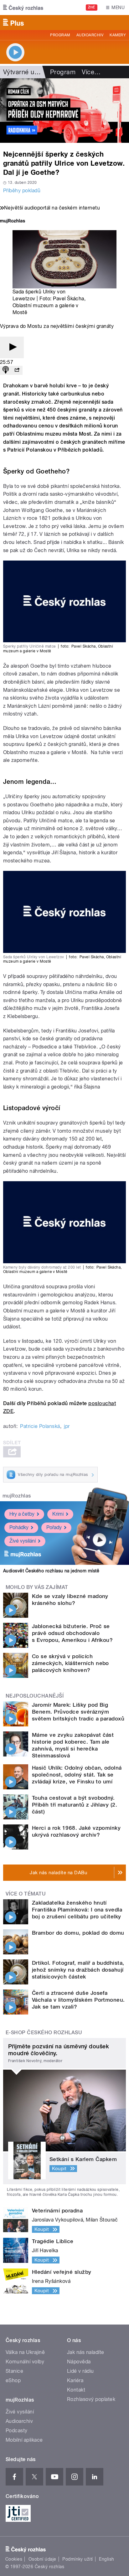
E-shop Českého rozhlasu (44, 2033)
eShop (13, 2380)
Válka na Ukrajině (25, 2352)
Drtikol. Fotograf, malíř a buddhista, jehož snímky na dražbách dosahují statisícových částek (78, 1970)
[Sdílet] (17, 370)
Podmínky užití (78, 2559)
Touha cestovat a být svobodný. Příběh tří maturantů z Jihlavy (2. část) (75, 1805)
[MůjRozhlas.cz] (13, 222)
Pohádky (19, 1527)
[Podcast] (6, 370)
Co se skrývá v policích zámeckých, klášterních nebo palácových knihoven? (70, 1663)
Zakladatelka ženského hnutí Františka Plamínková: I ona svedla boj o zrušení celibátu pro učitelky (77, 1910)
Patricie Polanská (40, 1426)
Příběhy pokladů (22, 191)
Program (60, 35)
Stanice (14, 2371)
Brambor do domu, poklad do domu (78, 1933)
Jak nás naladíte (86, 2352)
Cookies (14, 2559)
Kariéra (75, 2380)
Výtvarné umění (26, 72)
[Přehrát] (12, 347)
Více (91, 72)
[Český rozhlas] (23, 8)
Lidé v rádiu (80, 2371)
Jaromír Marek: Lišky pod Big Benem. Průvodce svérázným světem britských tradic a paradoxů (78, 1712)
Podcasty (17, 2431)
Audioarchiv (90, 35)
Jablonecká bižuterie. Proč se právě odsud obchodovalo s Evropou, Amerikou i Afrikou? (72, 1633)
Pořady (54, 1527)
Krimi (58, 1514)
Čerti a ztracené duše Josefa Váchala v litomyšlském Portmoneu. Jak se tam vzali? (78, 2000)
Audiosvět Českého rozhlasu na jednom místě (51, 1571)
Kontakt (76, 2390)
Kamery (118, 35)
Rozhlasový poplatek (91, 2399)
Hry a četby (22, 1514)
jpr (67, 1426)
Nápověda (79, 2362)
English (106, 2559)
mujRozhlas (17, 1496)
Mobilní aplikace (24, 2440)
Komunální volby (25, 2362)
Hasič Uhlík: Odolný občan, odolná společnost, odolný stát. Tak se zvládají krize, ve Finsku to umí (77, 1775)
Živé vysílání (23, 1541)
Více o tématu (26, 1894)
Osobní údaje (42, 2559)
